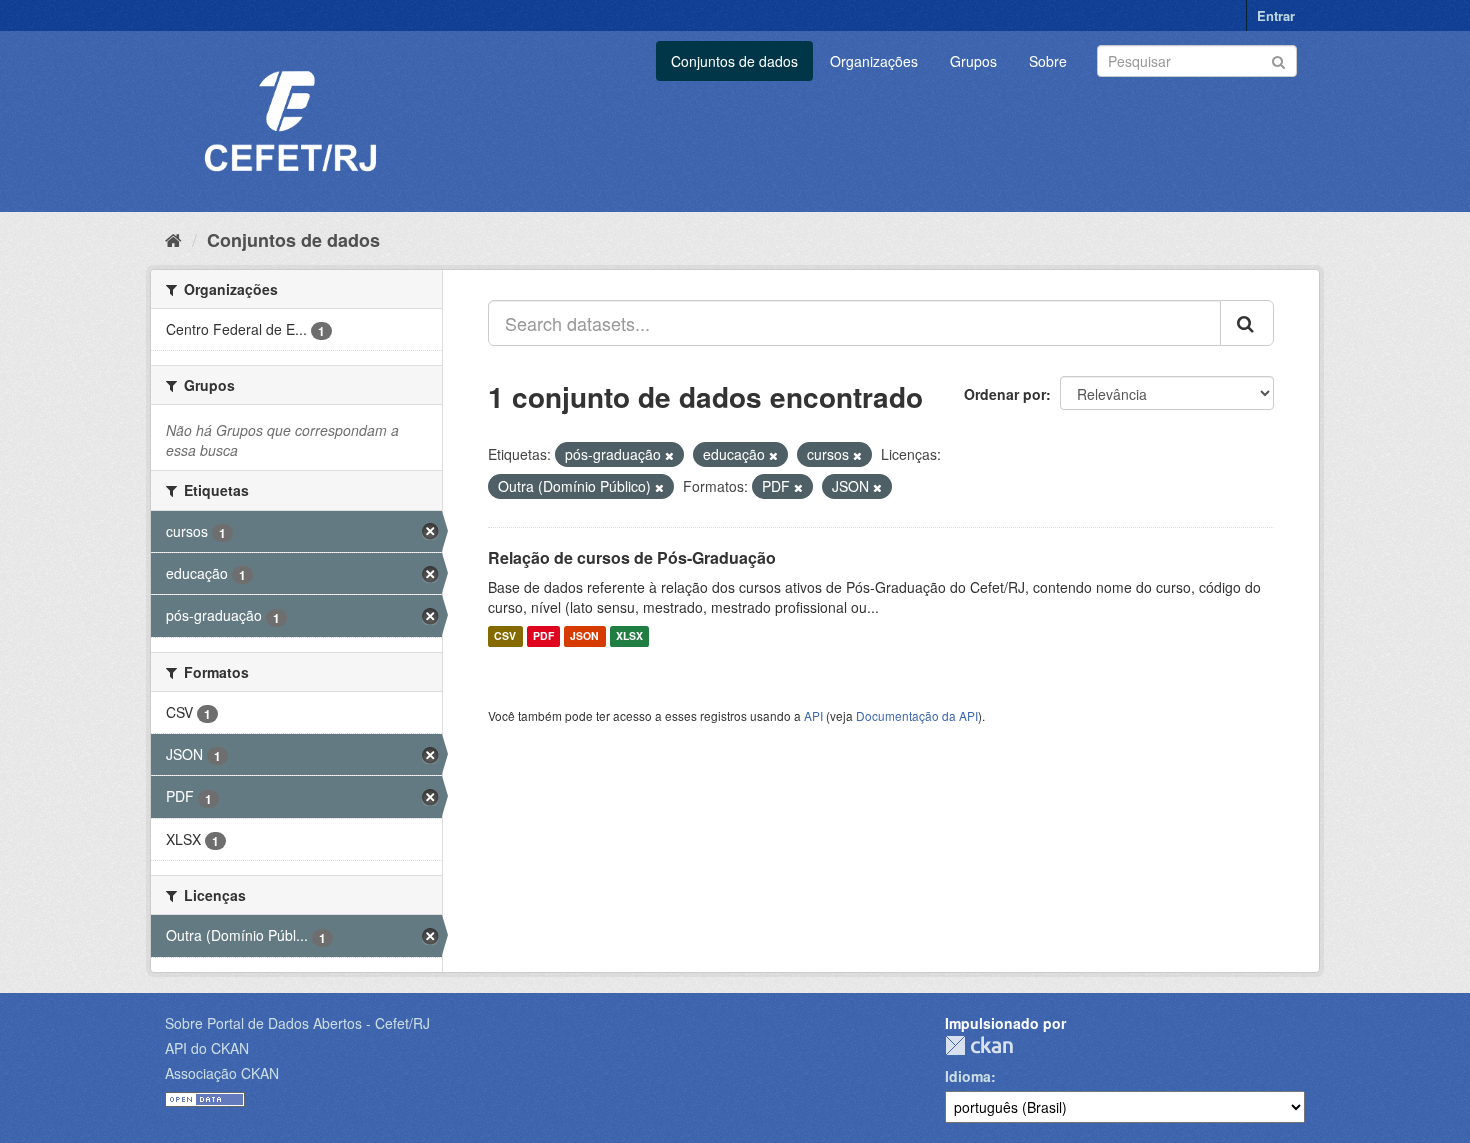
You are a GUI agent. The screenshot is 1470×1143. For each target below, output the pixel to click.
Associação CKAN (222, 1073)
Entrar (1276, 15)
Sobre (1048, 61)
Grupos (973, 61)
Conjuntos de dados (734, 61)
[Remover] (669, 455)
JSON (584, 636)
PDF (543, 636)
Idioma (968, 1076)
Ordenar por (1005, 394)
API (813, 715)
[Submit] (1278, 59)
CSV (505, 636)
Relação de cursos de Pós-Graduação (632, 557)
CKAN (979, 1045)
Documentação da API (917, 715)
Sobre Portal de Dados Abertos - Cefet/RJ (297, 1023)
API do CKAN (207, 1048)
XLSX (629, 636)
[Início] (173, 239)
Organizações (874, 61)
